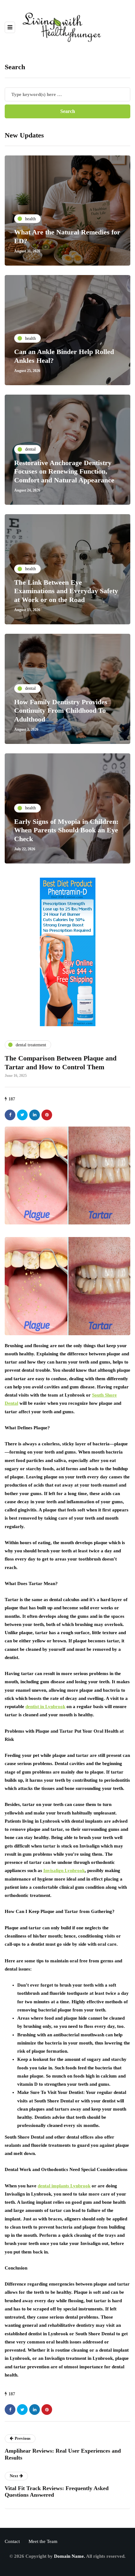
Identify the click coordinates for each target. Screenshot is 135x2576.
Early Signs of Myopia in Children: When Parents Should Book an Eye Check (66, 830)
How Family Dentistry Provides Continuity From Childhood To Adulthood (61, 711)
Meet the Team (43, 2541)
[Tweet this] (22, 1115)
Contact (12, 2541)
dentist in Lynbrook (45, 1707)
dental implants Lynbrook (64, 2186)
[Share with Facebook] (10, 1115)
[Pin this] (47, 1115)
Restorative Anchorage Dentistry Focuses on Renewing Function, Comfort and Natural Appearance (64, 471)
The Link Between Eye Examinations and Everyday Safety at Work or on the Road (66, 591)
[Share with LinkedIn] (35, 1115)
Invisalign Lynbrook (64, 1870)
